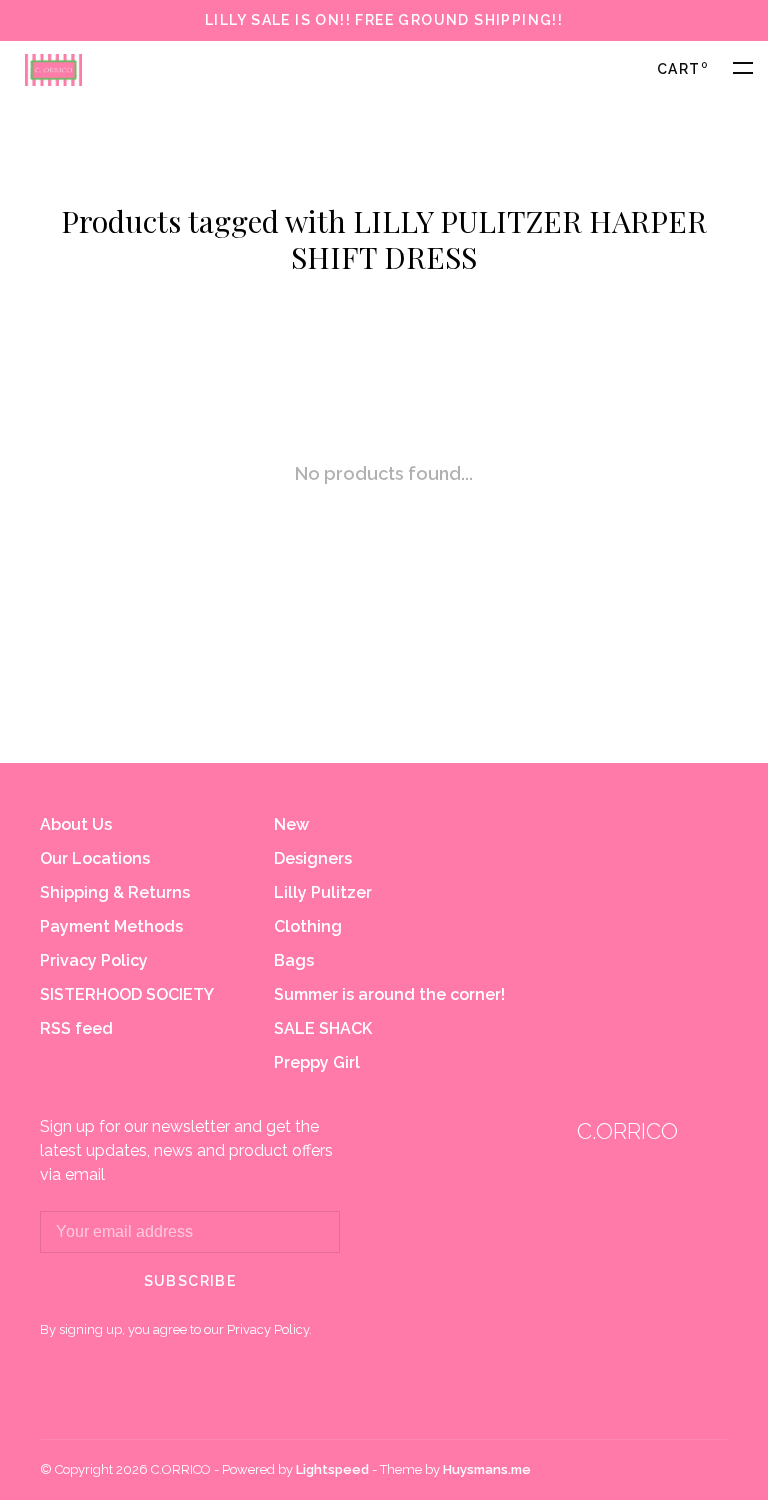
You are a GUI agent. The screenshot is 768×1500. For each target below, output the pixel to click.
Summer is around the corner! (389, 994)
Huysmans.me (487, 1469)
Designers (313, 858)
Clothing (308, 926)
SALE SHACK (323, 1028)
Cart (682, 69)
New (291, 824)
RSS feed (76, 1028)
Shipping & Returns (115, 892)
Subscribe (190, 1281)
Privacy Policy (94, 960)
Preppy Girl (317, 1062)
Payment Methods (111, 926)
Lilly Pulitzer (323, 892)
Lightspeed (332, 1469)
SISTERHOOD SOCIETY (127, 994)
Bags (294, 960)
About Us (76, 824)
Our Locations (95, 858)
